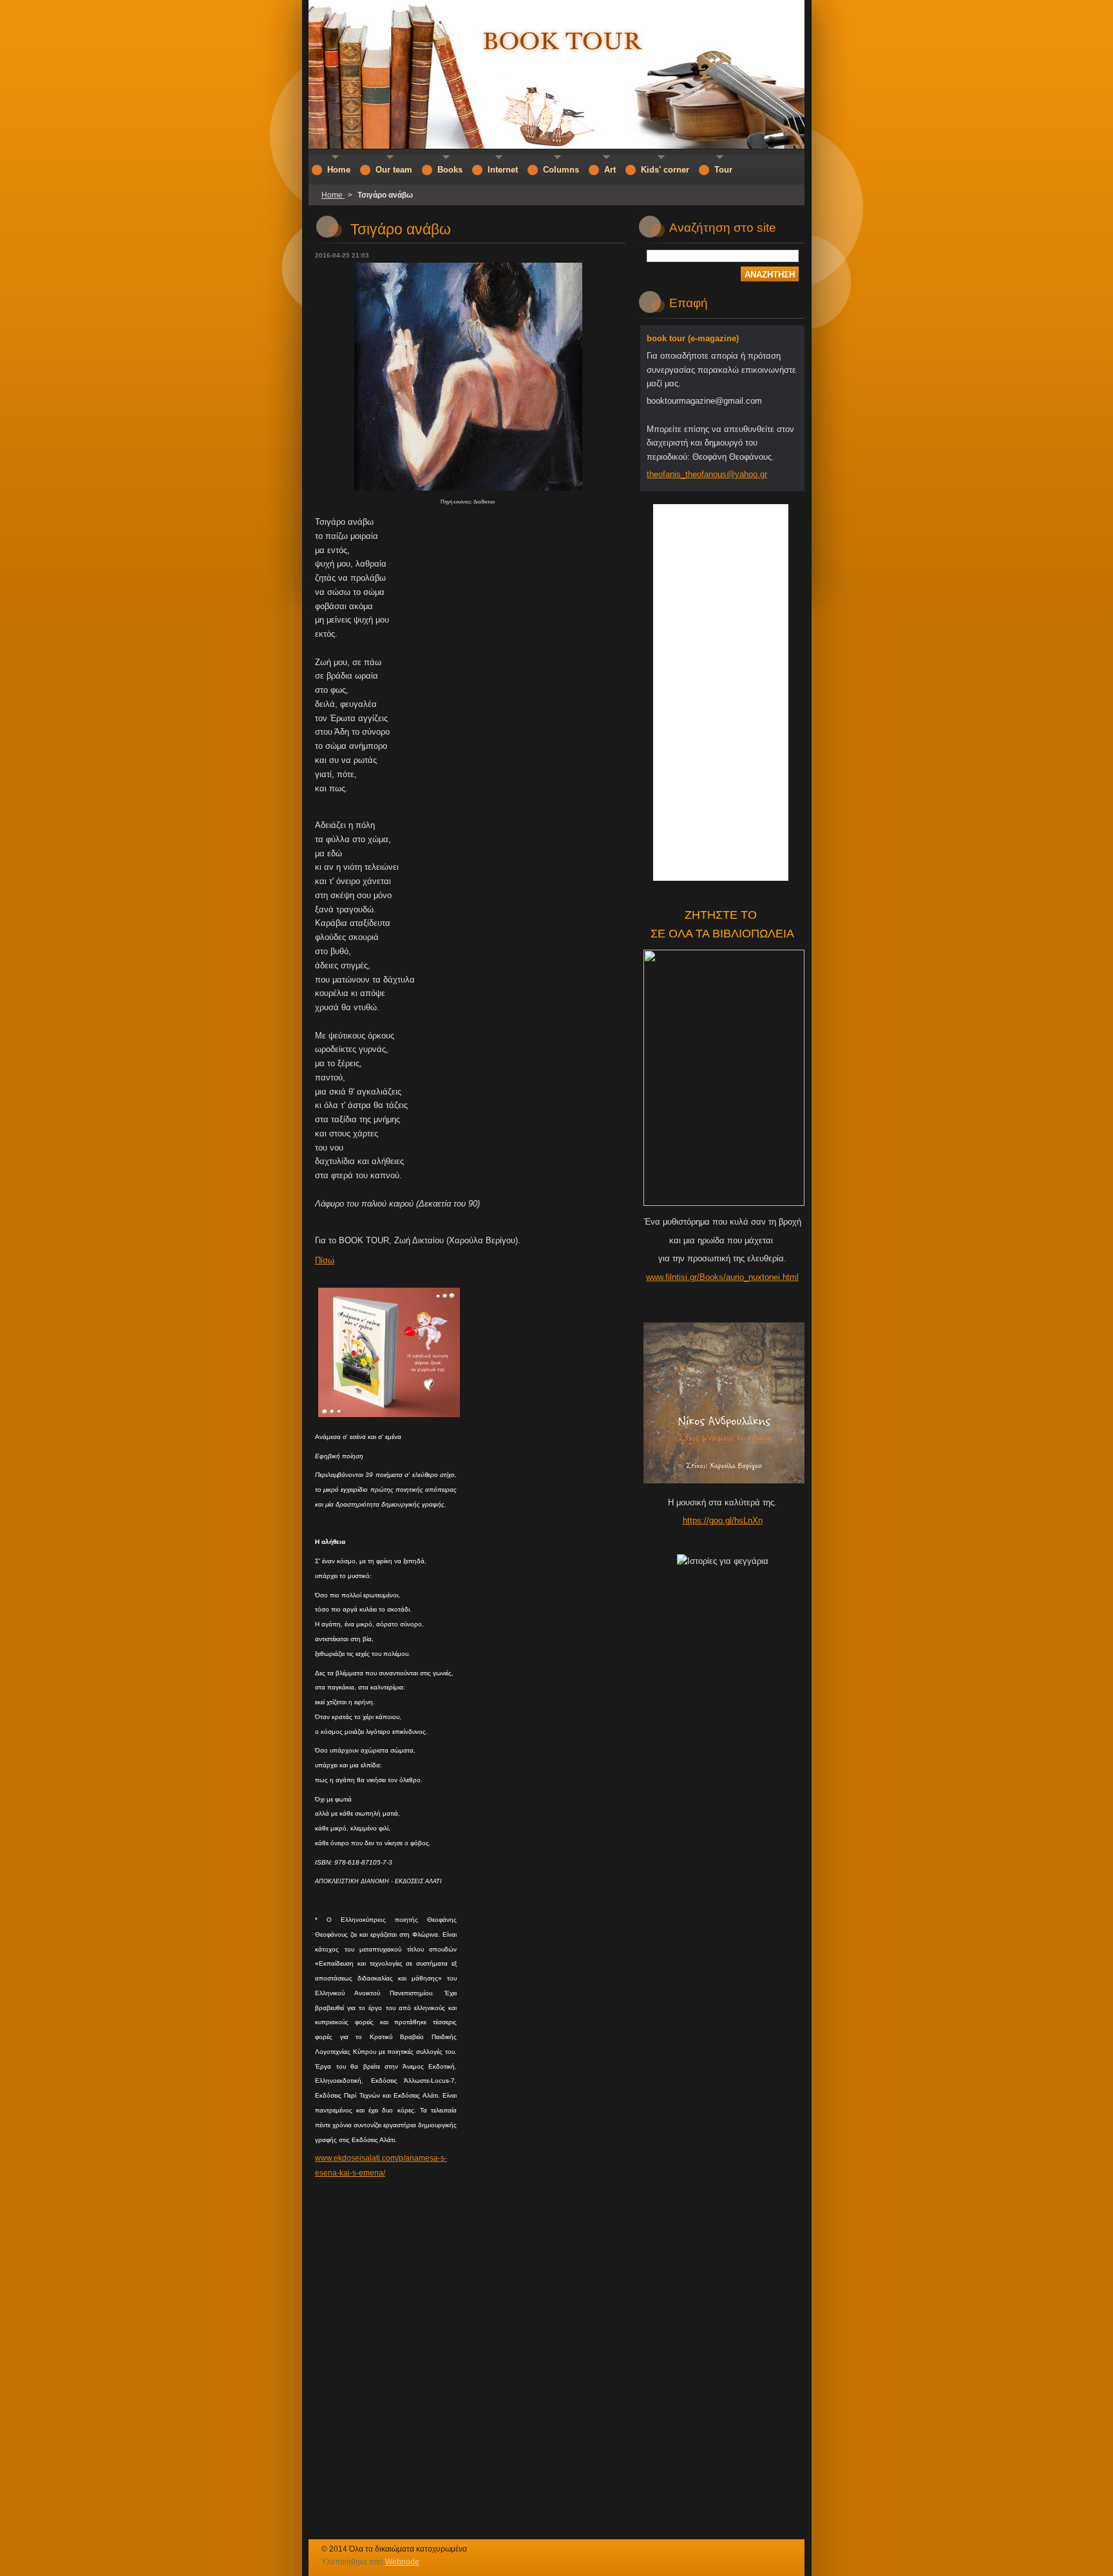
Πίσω (325, 1260)
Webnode (402, 2562)
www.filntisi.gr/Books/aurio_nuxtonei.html (722, 1277)
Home (333, 195)
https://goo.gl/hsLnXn (723, 1520)
